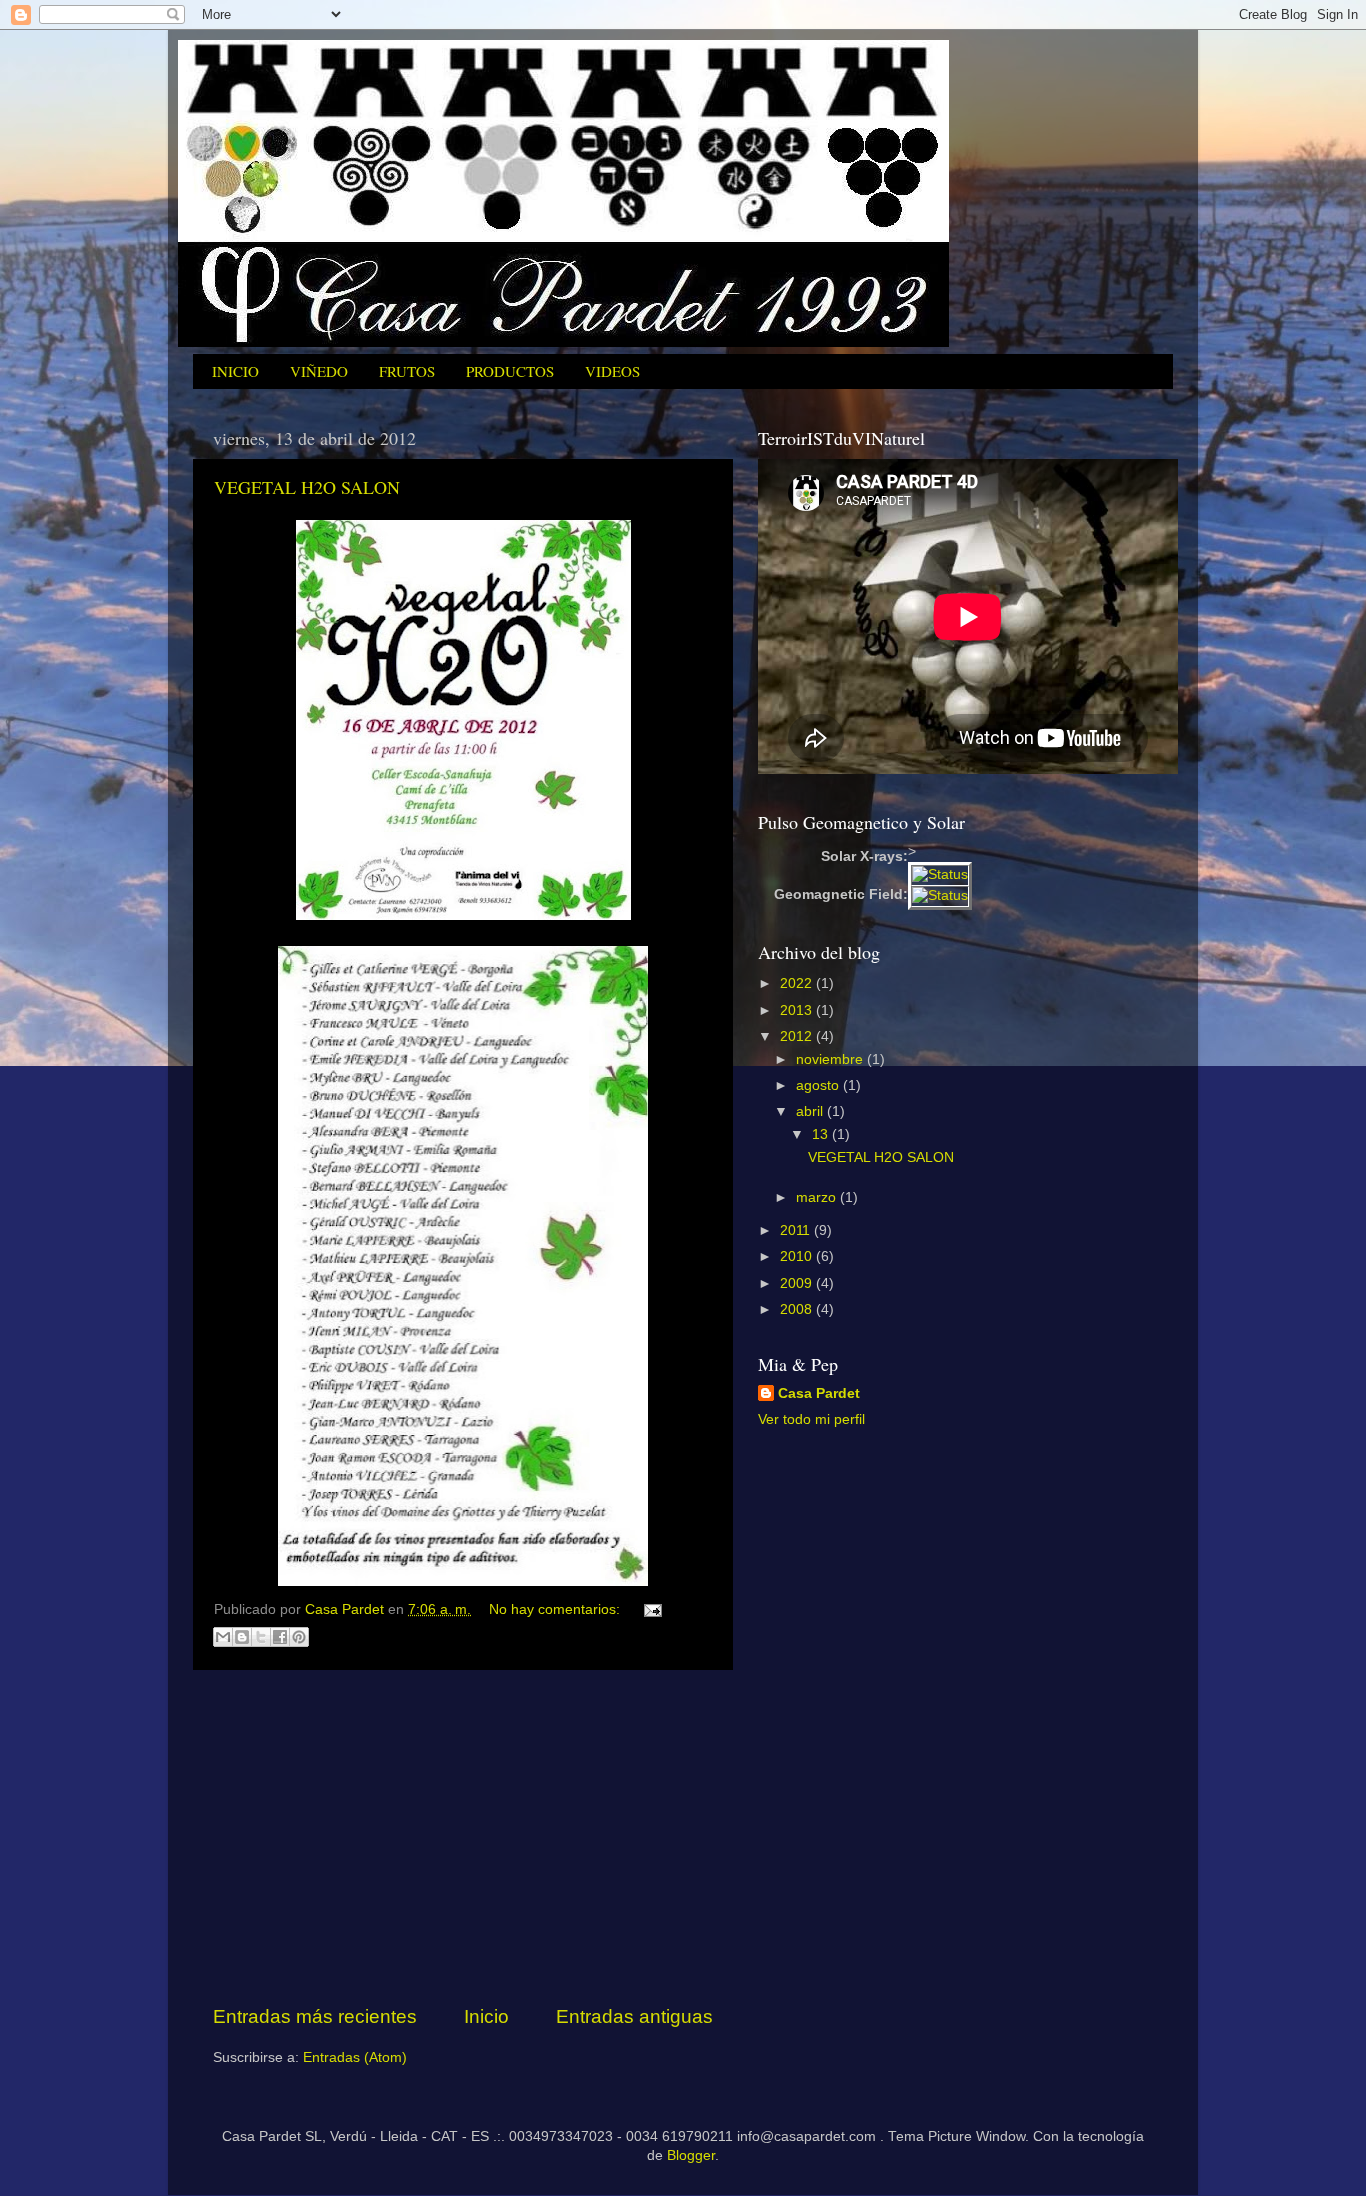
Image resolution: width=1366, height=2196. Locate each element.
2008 (798, 1309)
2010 (798, 1256)
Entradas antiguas (634, 2016)
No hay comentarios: (556, 1609)
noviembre (831, 1059)
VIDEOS (612, 371)
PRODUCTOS (510, 371)
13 (822, 1134)
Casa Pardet (819, 1393)
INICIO (235, 371)
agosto (819, 1085)
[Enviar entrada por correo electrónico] (649, 1609)
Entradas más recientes (315, 2016)
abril (811, 1111)
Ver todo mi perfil (811, 1419)
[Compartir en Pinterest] (299, 1637)
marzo (818, 1197)
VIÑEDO (319, 371)
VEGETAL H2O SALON (307, 487)
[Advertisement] (463, 1837)
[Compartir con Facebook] (280, 1637)
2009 (798, 1283)
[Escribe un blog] (242, 1637)
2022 (798, 983)
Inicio (486, 2016)
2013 (798, 1010)
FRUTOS (407, 371)
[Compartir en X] (261, 1637)
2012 (798, 1036)
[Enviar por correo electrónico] (223, 1637)
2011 (797, 1230)
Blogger (691, 2155)
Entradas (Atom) (355, 2057)
